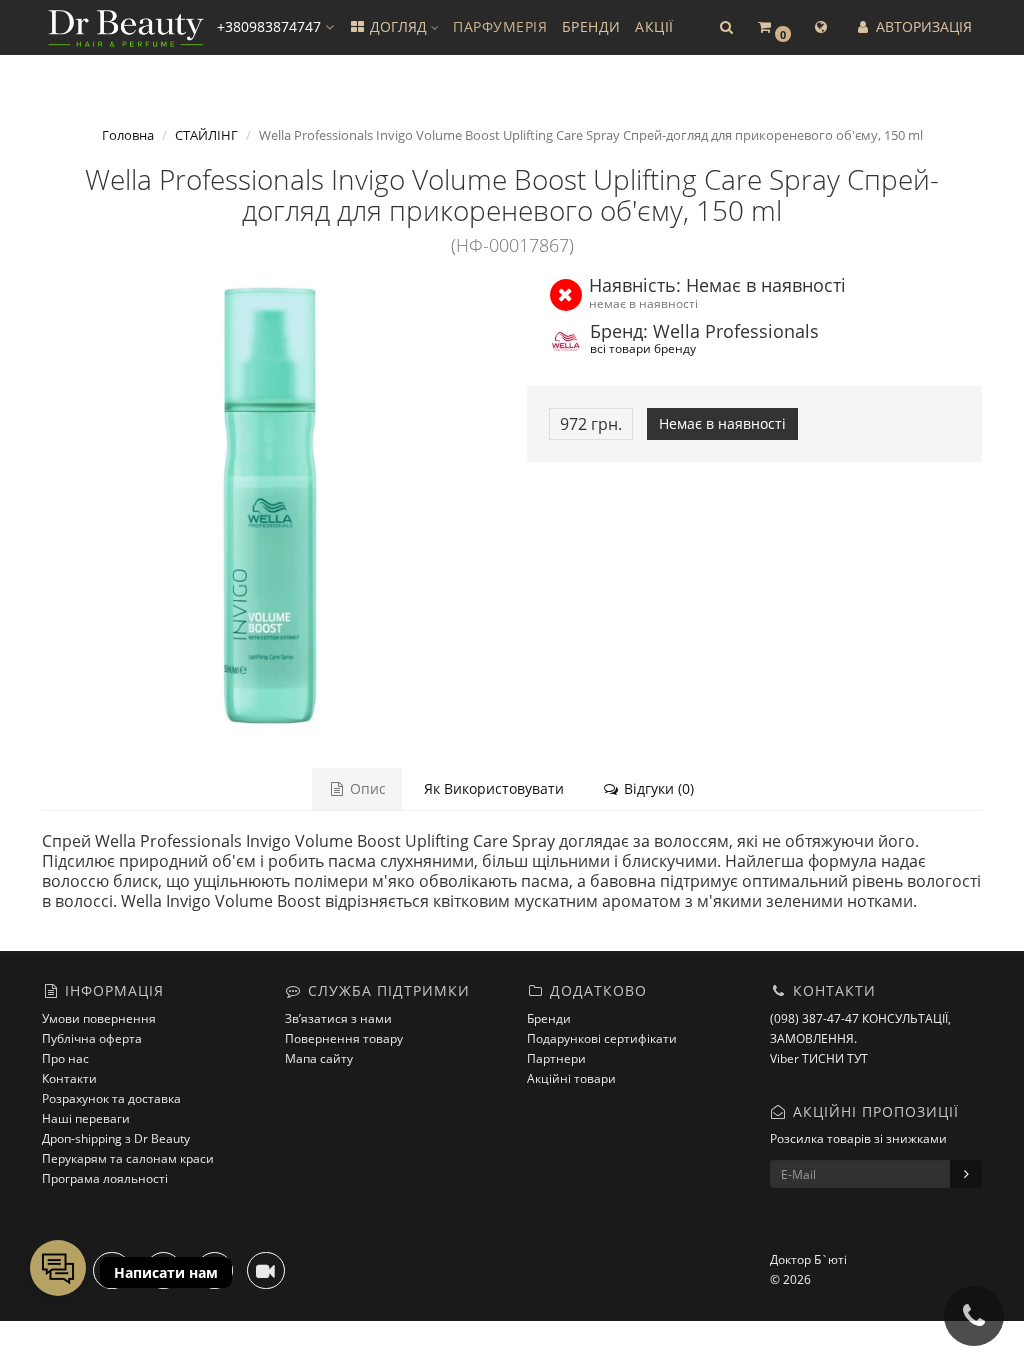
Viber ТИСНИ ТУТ (819, 1058)
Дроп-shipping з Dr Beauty (116, 1138)
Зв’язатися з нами (338, 1018)
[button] (726, 27)
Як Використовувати (494, 788)
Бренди (549, 1018)
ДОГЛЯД (398, 26)
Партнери (556, 1058)
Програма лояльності (105, 1178)
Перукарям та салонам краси (128, 1158)
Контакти (69, 1078)
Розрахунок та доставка (111, 1098)
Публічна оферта (92, 1038)
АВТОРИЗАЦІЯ (922, 26)
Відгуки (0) (657, 788)
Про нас (65, 1058)
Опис (366, 788)
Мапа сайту (319, 1058)
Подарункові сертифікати (602, 1038)
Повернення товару (344, 1038)
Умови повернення (99, 1018)
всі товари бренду (643, 348)
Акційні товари (571, 1078)
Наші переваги (86, 1118)
